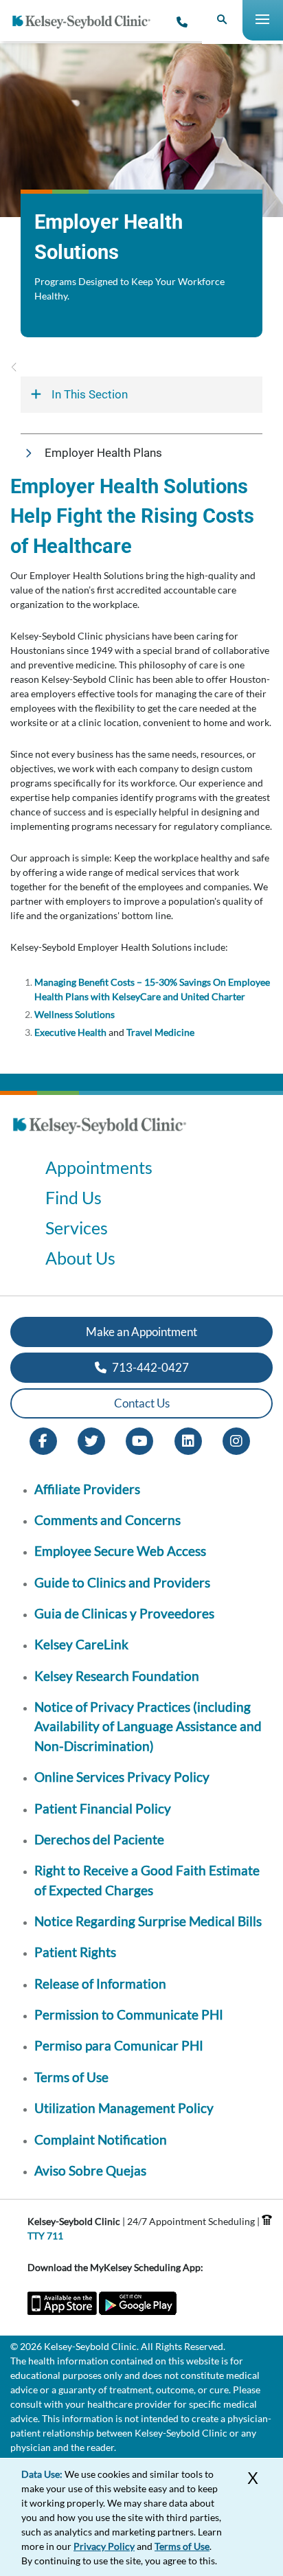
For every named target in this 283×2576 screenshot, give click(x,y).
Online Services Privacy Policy (122, 1777)
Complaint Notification (101, 2139)
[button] (141, 453)
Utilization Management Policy (124, 2108)
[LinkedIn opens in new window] (188, 1439)
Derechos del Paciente (99, 1839)
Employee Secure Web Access (120, 1551)
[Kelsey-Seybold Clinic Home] (87, 22)
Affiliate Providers (87, 1489)
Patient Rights (75, 1952)
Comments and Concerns (107, 1520)
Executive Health (70, 1032)
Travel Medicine (160, 1032)
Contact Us (142, 1403)
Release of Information (100, 1984)
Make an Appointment (141, 1332)
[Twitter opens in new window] (91, 1439)
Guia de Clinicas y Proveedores (124, 1613)
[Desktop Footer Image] (100, 1138)
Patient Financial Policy (103, 1808)
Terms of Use (71, 2077)
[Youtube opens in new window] (139, 1439)
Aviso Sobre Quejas (90, 2170)
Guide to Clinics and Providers (122, 1582)
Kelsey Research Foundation (117, 1676)
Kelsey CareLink (81, 1644)
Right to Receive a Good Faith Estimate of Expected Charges (147, 1880)
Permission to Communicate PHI (129, 2014)
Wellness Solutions (75, 1014)
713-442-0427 (149, 1367)
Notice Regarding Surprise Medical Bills (148, 1921)
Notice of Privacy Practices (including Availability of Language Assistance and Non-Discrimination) (148, 1726)
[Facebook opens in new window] (43, 1439)
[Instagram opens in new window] (236, 1439)
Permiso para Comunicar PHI (119, 2045)
